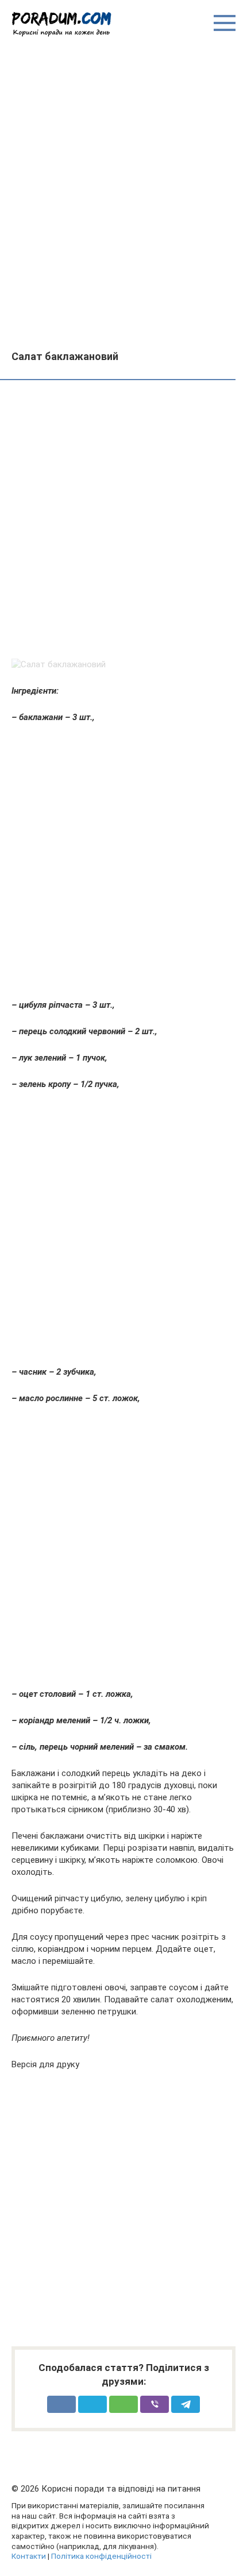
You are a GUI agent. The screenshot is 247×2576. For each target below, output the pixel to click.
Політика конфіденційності (101, 2556)
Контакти (29, 2556)
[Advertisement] (123, 193)
